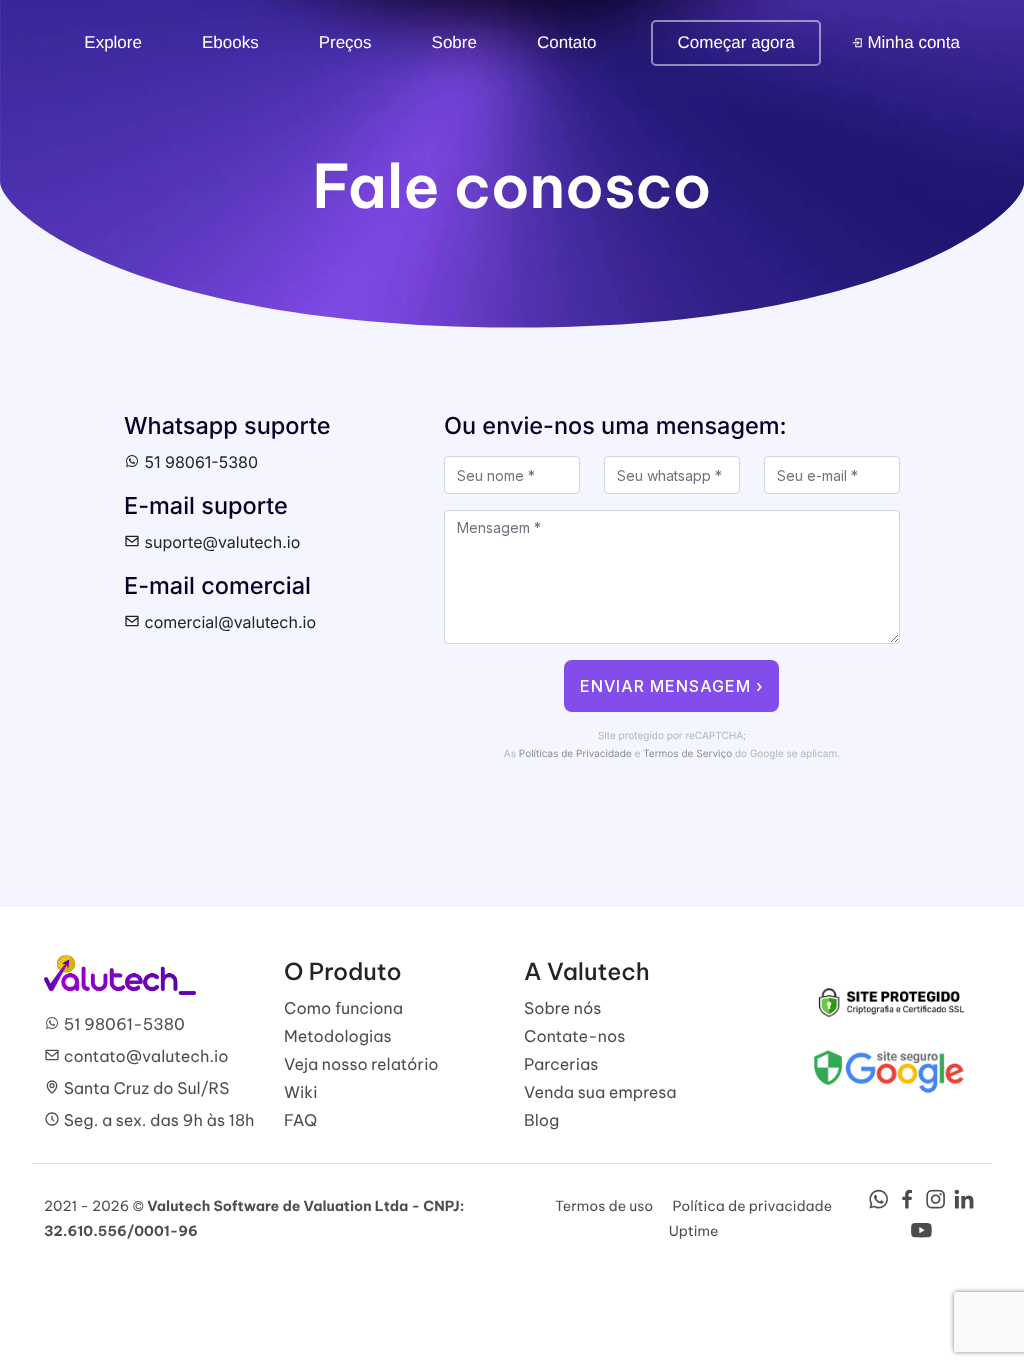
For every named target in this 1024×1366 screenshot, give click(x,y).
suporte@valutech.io (220, 542)
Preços (345, 42)
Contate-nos (574, 1037)
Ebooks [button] (230, 42)
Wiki (300, 1093)
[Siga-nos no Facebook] (907, 1205)
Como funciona (343, 1009)
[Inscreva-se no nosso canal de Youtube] (921, 1236)
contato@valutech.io (144, 1057)
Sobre (454, 42)
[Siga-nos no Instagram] (935, 1205)
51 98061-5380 (199, 462)
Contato (567, 42)
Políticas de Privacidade (575, 754)
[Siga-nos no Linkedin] (964, 1205)
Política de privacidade (752, 1206)
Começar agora (735, 42)
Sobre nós (563, 1009)
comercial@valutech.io (228, 622)
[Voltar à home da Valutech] (120, 974)
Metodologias (338, 1037)
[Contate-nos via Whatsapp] (878, 1205)
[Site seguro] (889, 1001)
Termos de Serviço (687, 754)
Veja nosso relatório (361, 1065)
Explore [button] (113, 42)
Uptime (694, 1231)
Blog (541, 1121)
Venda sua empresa (600, 1093)
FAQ (300, 1121)
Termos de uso (604, 1206)
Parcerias (561, 1065)
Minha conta (911, 42)
